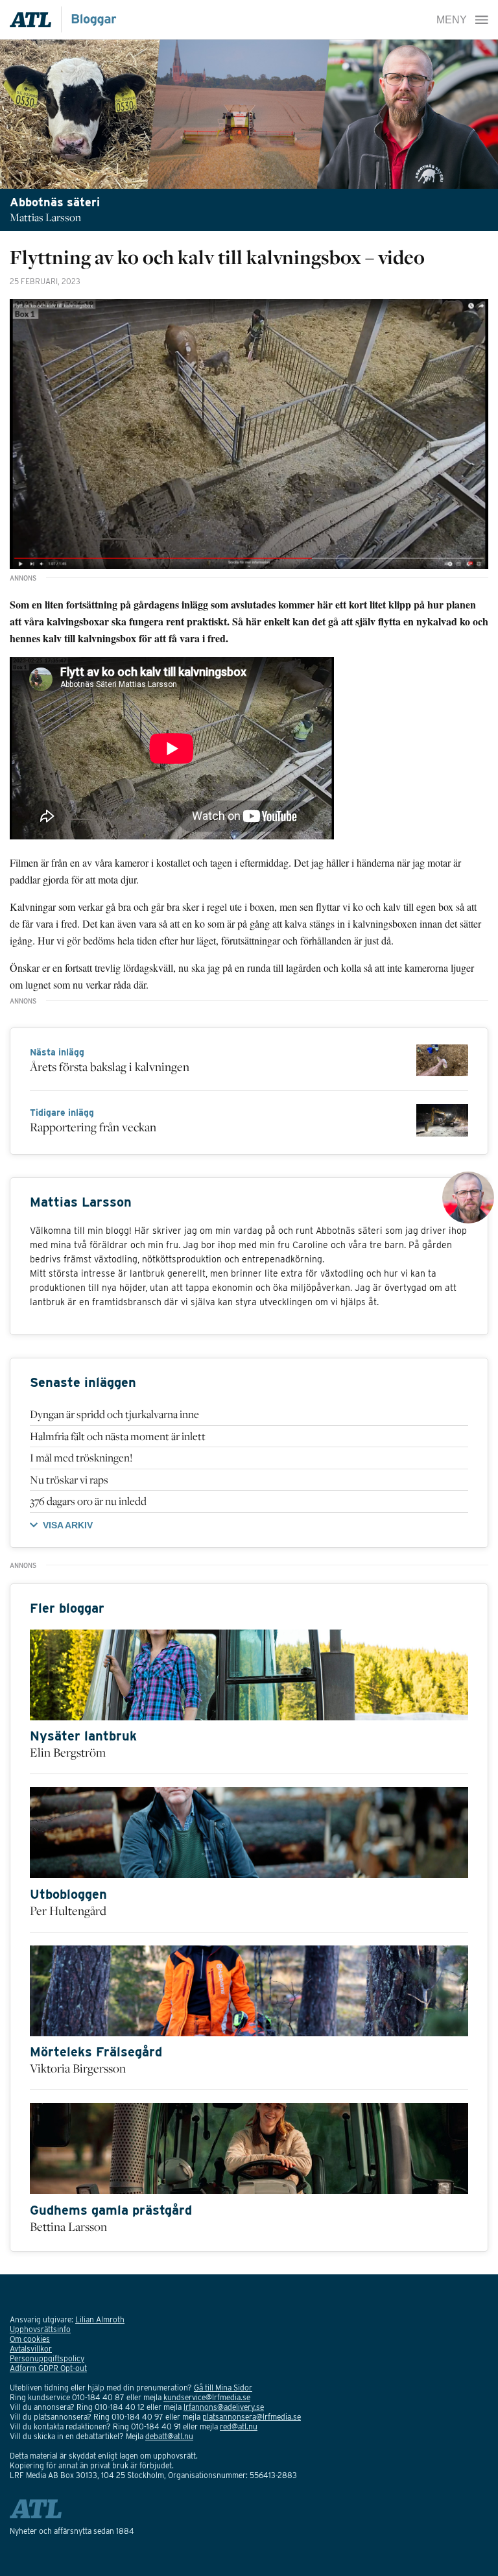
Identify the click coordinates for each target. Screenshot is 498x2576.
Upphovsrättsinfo (40, 2329)
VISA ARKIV (68, 1525)
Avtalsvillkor (31, 2349)
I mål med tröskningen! (81, 1458)
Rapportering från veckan (93, 1127)
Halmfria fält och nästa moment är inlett (118, 1436)
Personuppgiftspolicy (47, 2358)
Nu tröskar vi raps (69, 1480)
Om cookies (30, 2339)
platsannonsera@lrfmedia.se (252, 2417)
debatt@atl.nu (169, 2436)
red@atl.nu (239, 2426)
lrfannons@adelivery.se (224, 2407)
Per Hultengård (68, 1910)
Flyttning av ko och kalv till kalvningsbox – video (217, 257)
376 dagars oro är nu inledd (88, 1501)
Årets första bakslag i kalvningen (110, 1066)
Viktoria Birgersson (78, 2068)
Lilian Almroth (100, 2319)
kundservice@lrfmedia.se (207, 2397)
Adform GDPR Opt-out (48, 2368)
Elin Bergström (68, 1752)
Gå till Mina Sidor (223, 2388)
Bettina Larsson (68, 2226)
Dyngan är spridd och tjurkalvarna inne (114, 1414)
